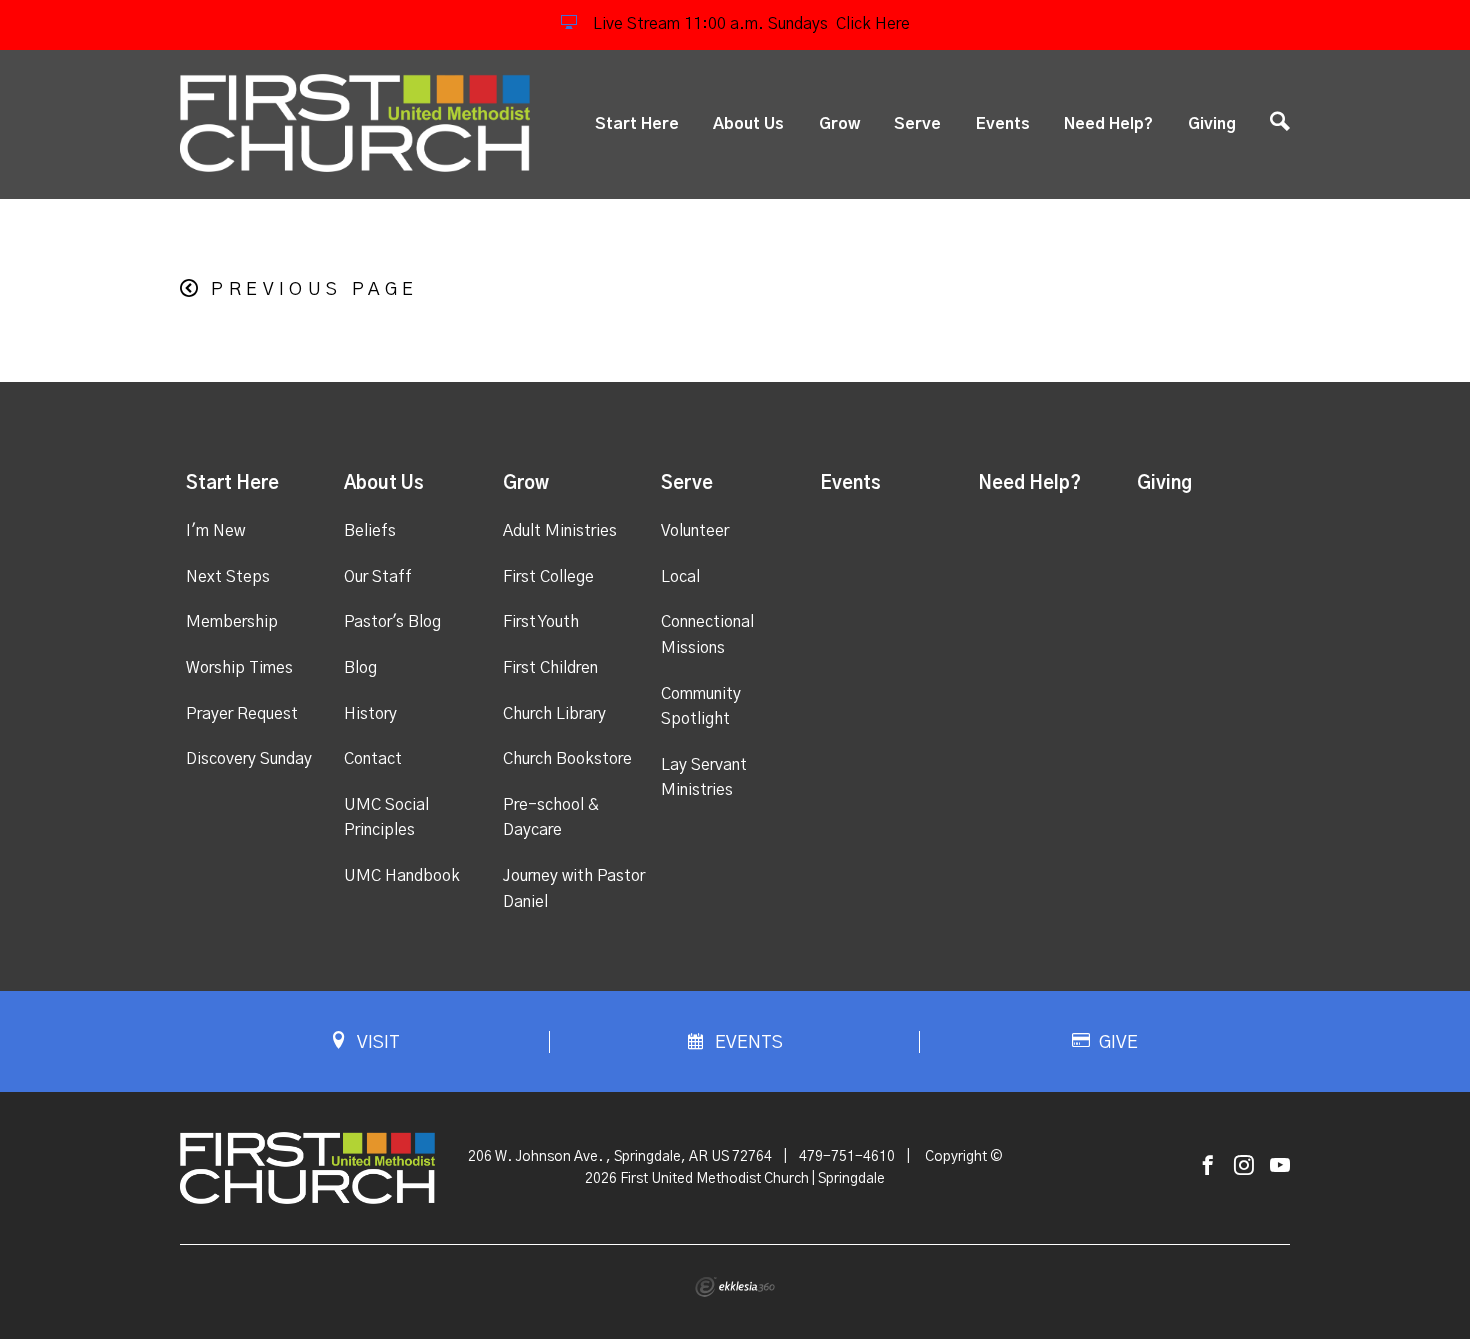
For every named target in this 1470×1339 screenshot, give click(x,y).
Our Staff (378, 577)
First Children (550, 668)
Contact (373, 759)
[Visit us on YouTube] (1280, 1166)
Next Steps (228, 577)
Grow (839, 124)
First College (548, 577)
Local (680, 577)
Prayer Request (242, 714)
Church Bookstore (567, 759)
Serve (917, 124)
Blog (360, 668)
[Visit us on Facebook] (1208, 1166)
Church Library (554, 714)
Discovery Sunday (249, 759)
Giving (1212, 124)
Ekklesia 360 (735, 1287)
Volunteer (695, 531)
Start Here (637, 124)
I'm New (215, 531)
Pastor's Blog (392, 622)
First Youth (541, 622)
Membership (232, 622)
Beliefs (370, 531)
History (370, 714)
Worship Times (239, 668)
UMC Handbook (402, 876)
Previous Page (314, 290)
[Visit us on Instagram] (1244, 1166)
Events (1003, 124)
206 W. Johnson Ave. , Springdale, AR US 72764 (620, 1157)
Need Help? (1108, 124)
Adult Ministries (560, 531)
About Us (748, 124)
